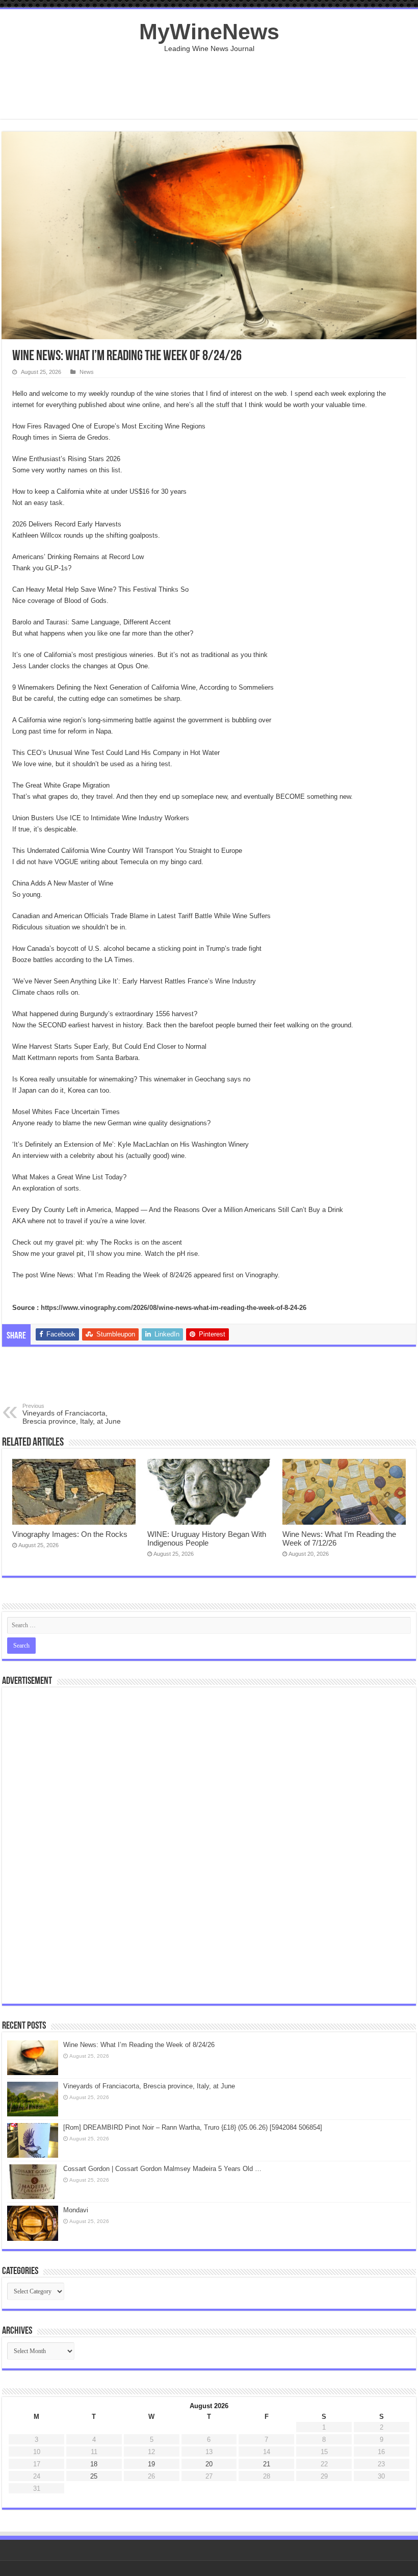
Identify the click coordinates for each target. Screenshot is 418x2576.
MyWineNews (209, 32)
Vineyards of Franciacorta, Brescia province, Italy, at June (72, 1414)
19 (151, 2464)
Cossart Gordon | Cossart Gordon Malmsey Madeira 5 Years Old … (162, 2169)
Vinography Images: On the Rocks (70, 1534)
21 (267, 2464)
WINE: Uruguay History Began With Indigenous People (207, 1538)
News (87, 372)
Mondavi (76, 2210)
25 (94, 2476)
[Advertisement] (209, 86)
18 (94, 2464)
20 (209, 2464)
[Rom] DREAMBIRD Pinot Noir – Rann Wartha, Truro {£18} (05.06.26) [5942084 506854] (193, 2127)
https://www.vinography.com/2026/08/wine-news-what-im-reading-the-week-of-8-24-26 (174, 1308)
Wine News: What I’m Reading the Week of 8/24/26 (139, 2045)
